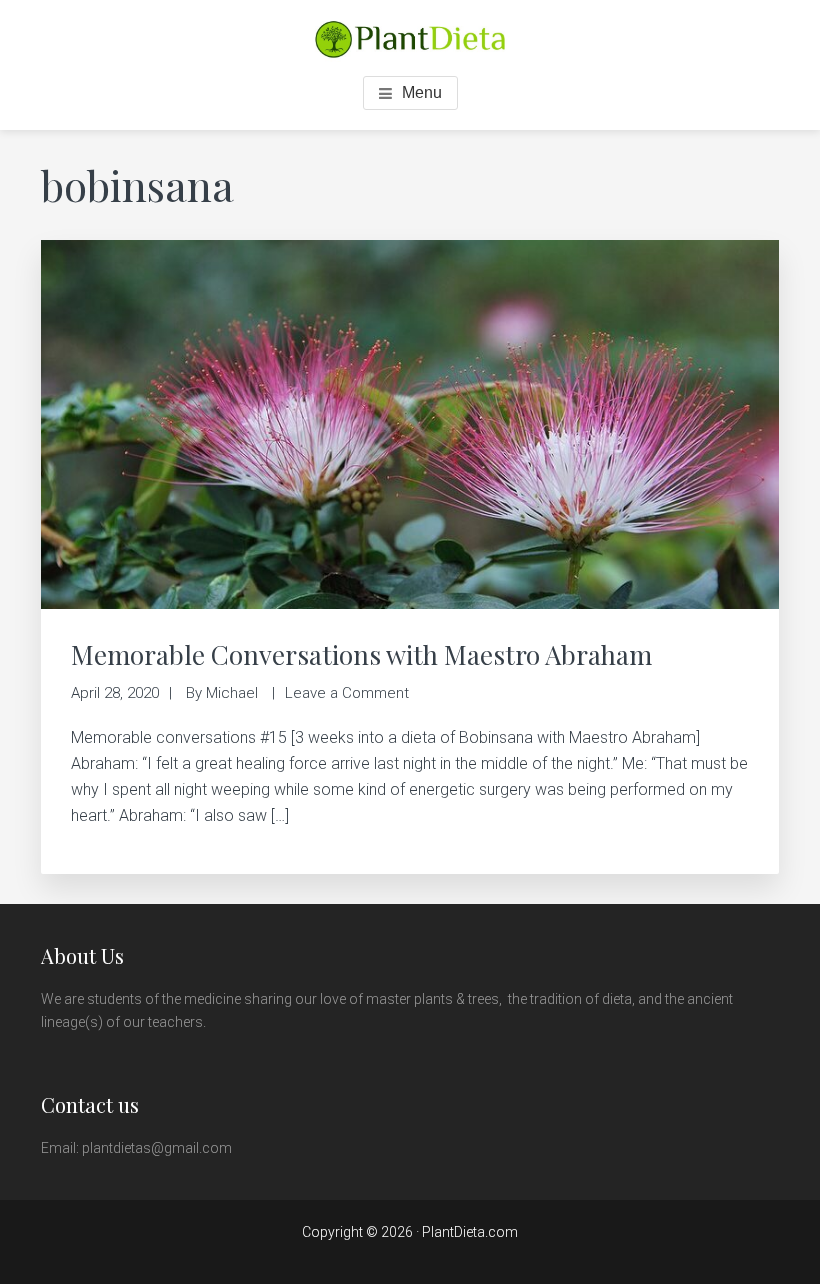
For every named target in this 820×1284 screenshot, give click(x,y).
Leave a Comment (347, 693)
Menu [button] (422, 92)
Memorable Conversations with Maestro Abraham (361, 654)
